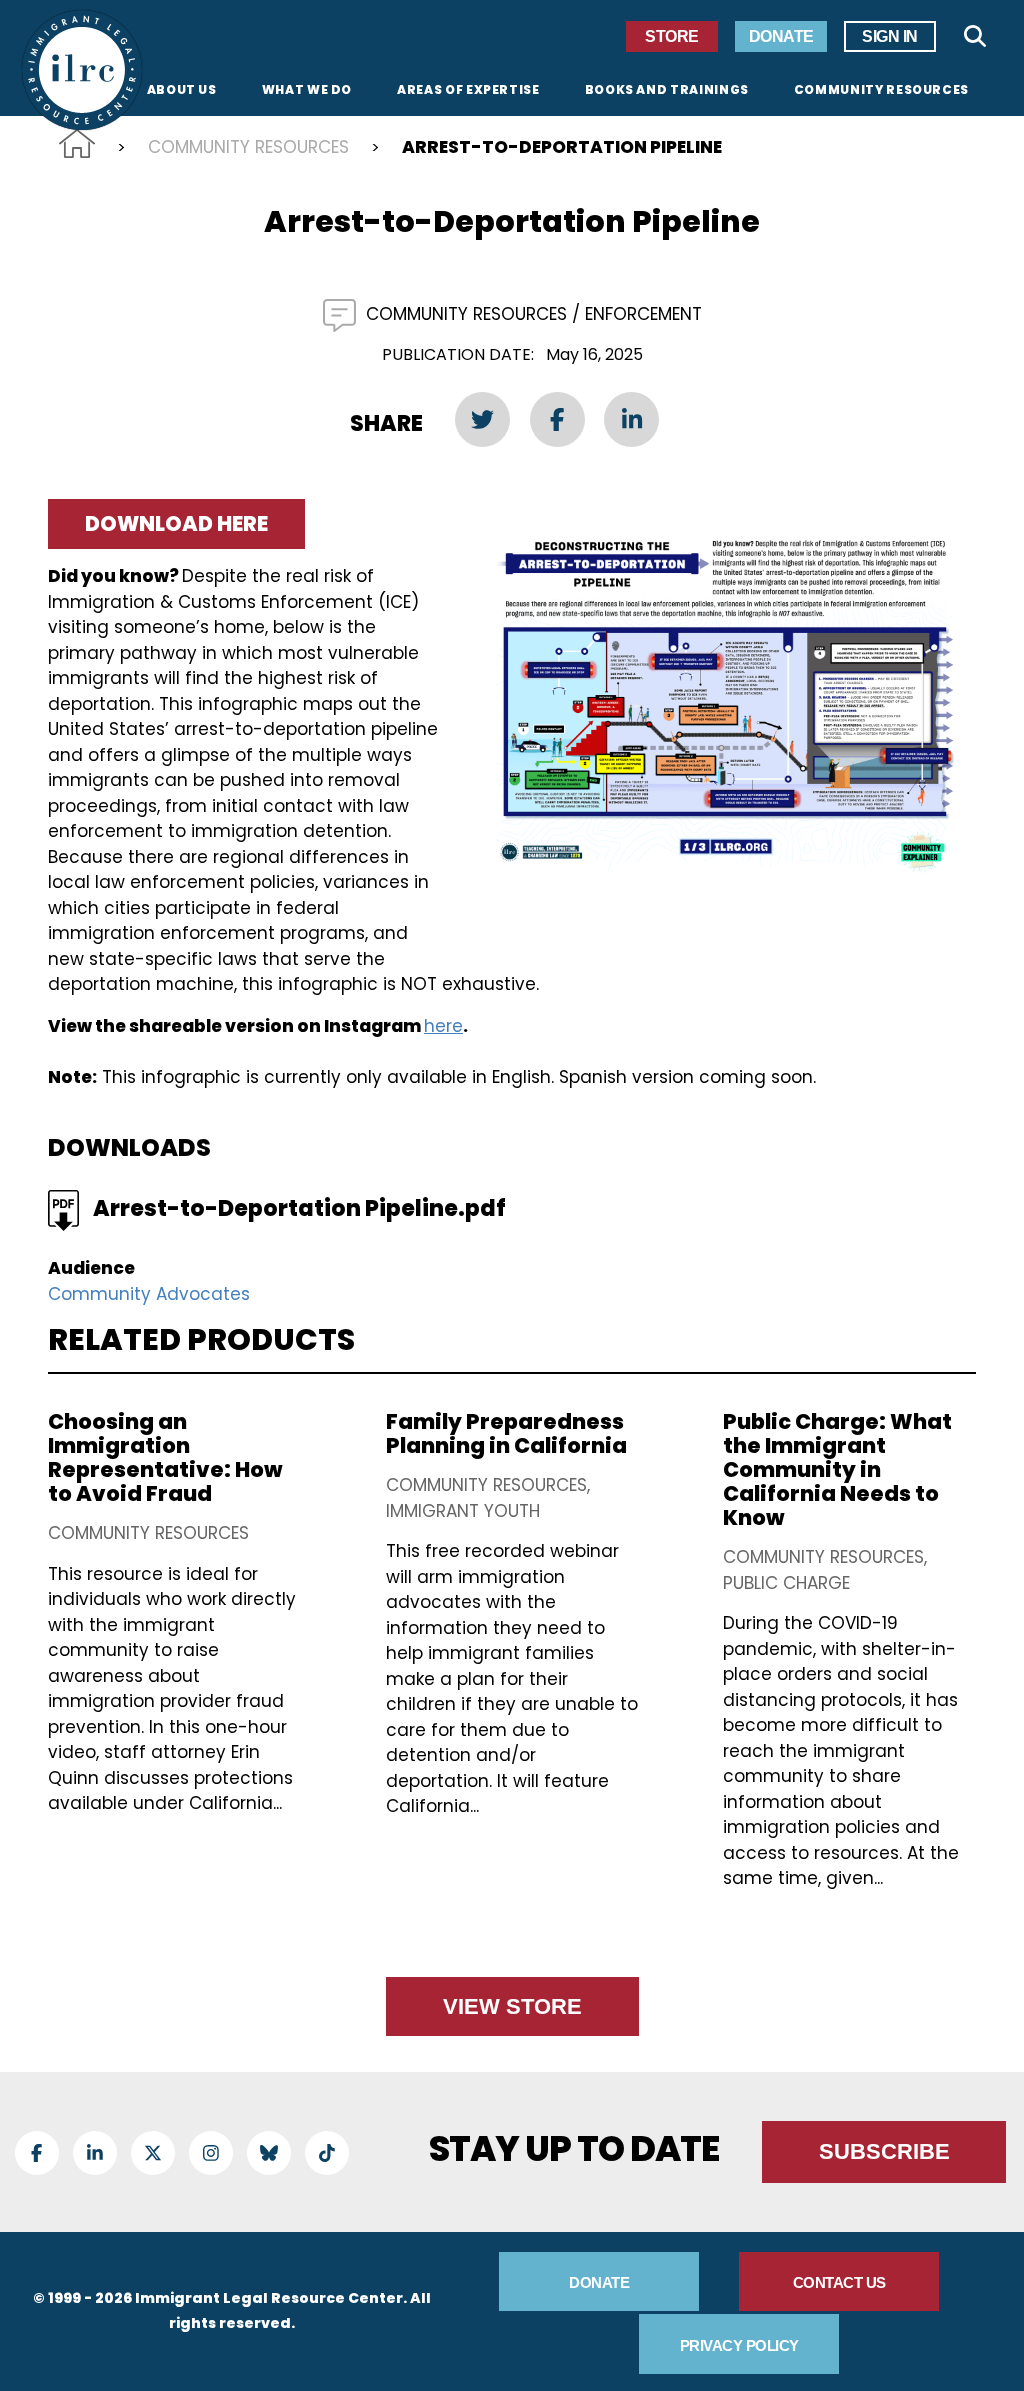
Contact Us (839, 2282)
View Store (512, 2006)
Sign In (890, 36)
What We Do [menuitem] (307, 91)
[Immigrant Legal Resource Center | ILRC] (82, 70)
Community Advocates (149, 1294)
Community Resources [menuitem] (881, 91)
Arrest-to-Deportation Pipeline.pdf (299, 1208)
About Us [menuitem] (182, 91)
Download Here (176, 523)
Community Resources (248, 147)
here (443, 1026)
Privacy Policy (739, 2345)
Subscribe (884, 2151)
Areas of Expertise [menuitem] (468, 91)
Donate (781, 36)
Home (77, 143)
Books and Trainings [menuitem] (667, 91)
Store (672, 36)
